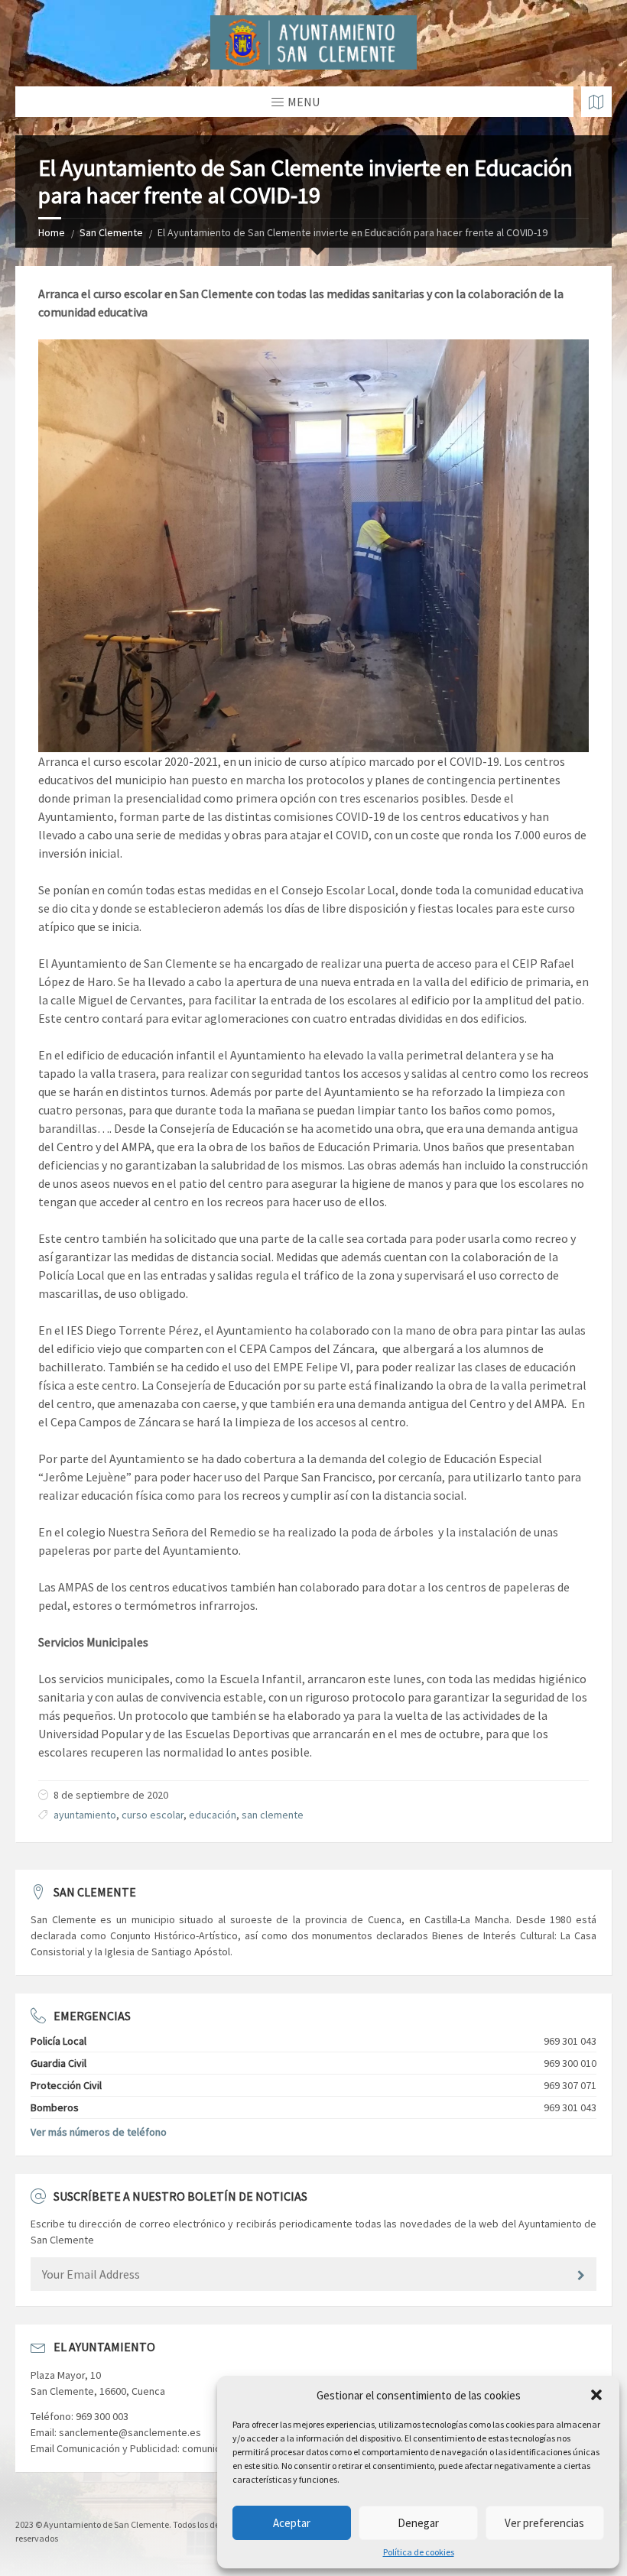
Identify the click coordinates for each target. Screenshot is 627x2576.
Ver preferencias (544, 2523)
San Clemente (111, 232)
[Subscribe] (581, 2276)
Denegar (418, 2523)
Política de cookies (419, 2552)
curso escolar (153, 1815)
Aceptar (292, 2523)
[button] (596, 2395)
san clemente (273, 1815)
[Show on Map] (596, 102)
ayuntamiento (85, 1815)
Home (52, 232)
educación (213, 1815)
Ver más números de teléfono (99, 2132)
